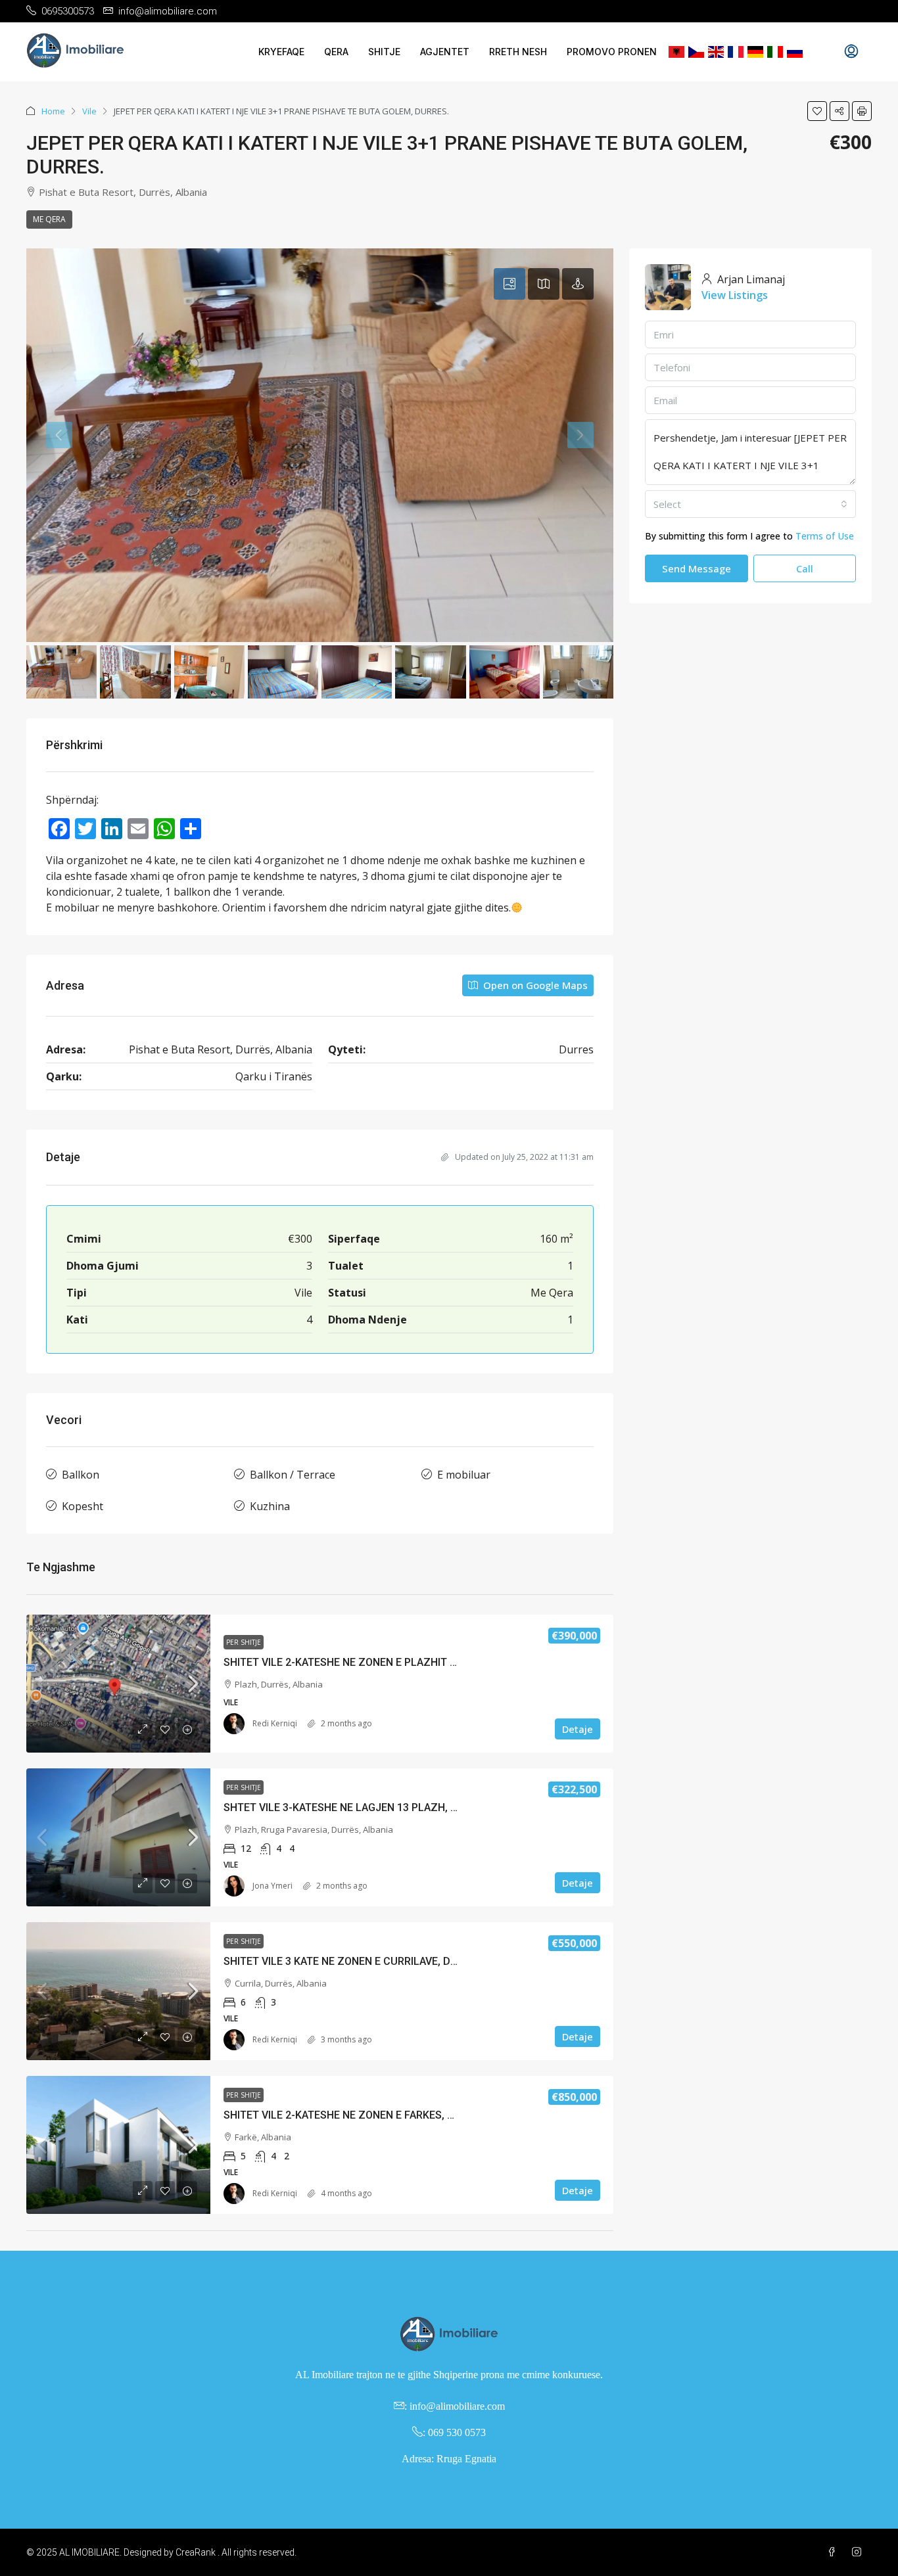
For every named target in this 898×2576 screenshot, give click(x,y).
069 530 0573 (457, 2432)
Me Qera (49, 219)
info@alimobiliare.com (457, 2406)
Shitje (384, 52)
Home (53, 111)
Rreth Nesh (518, 52)
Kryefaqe (281, 52)
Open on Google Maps (534, 985)
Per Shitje (244, 1642)
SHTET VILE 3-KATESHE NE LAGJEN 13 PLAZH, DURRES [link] (357, 1807)
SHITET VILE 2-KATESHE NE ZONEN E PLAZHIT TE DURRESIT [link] (369, 1662)
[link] (118, 1684)
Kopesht (83, 1506)
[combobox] (750, 504)
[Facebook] (834, 2552)
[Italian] (775, 52)
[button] (817, 111)
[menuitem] (851, 52)
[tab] (509, 284)
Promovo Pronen (612, 52)
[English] (716, 52)
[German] (755, 52)
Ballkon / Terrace (293, 1475)
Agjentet (445, 52)
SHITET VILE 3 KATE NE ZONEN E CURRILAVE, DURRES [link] (353, 1961)
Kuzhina (270, 1506)
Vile (89, 111)
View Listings (735, 295)
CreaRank (196, 2552)
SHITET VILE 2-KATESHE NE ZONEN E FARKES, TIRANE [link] (353, 2115)
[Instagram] (859, 2552)
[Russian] (795, 52)
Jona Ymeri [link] (272, 1886)
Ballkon (81, 1475)
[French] (736, 52)
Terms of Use (825, 536)
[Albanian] (676, 52)
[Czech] (696, 52)
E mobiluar (464, 1475)
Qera (336, 52)
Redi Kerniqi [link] (275, 1723)
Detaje (578, 1729)
